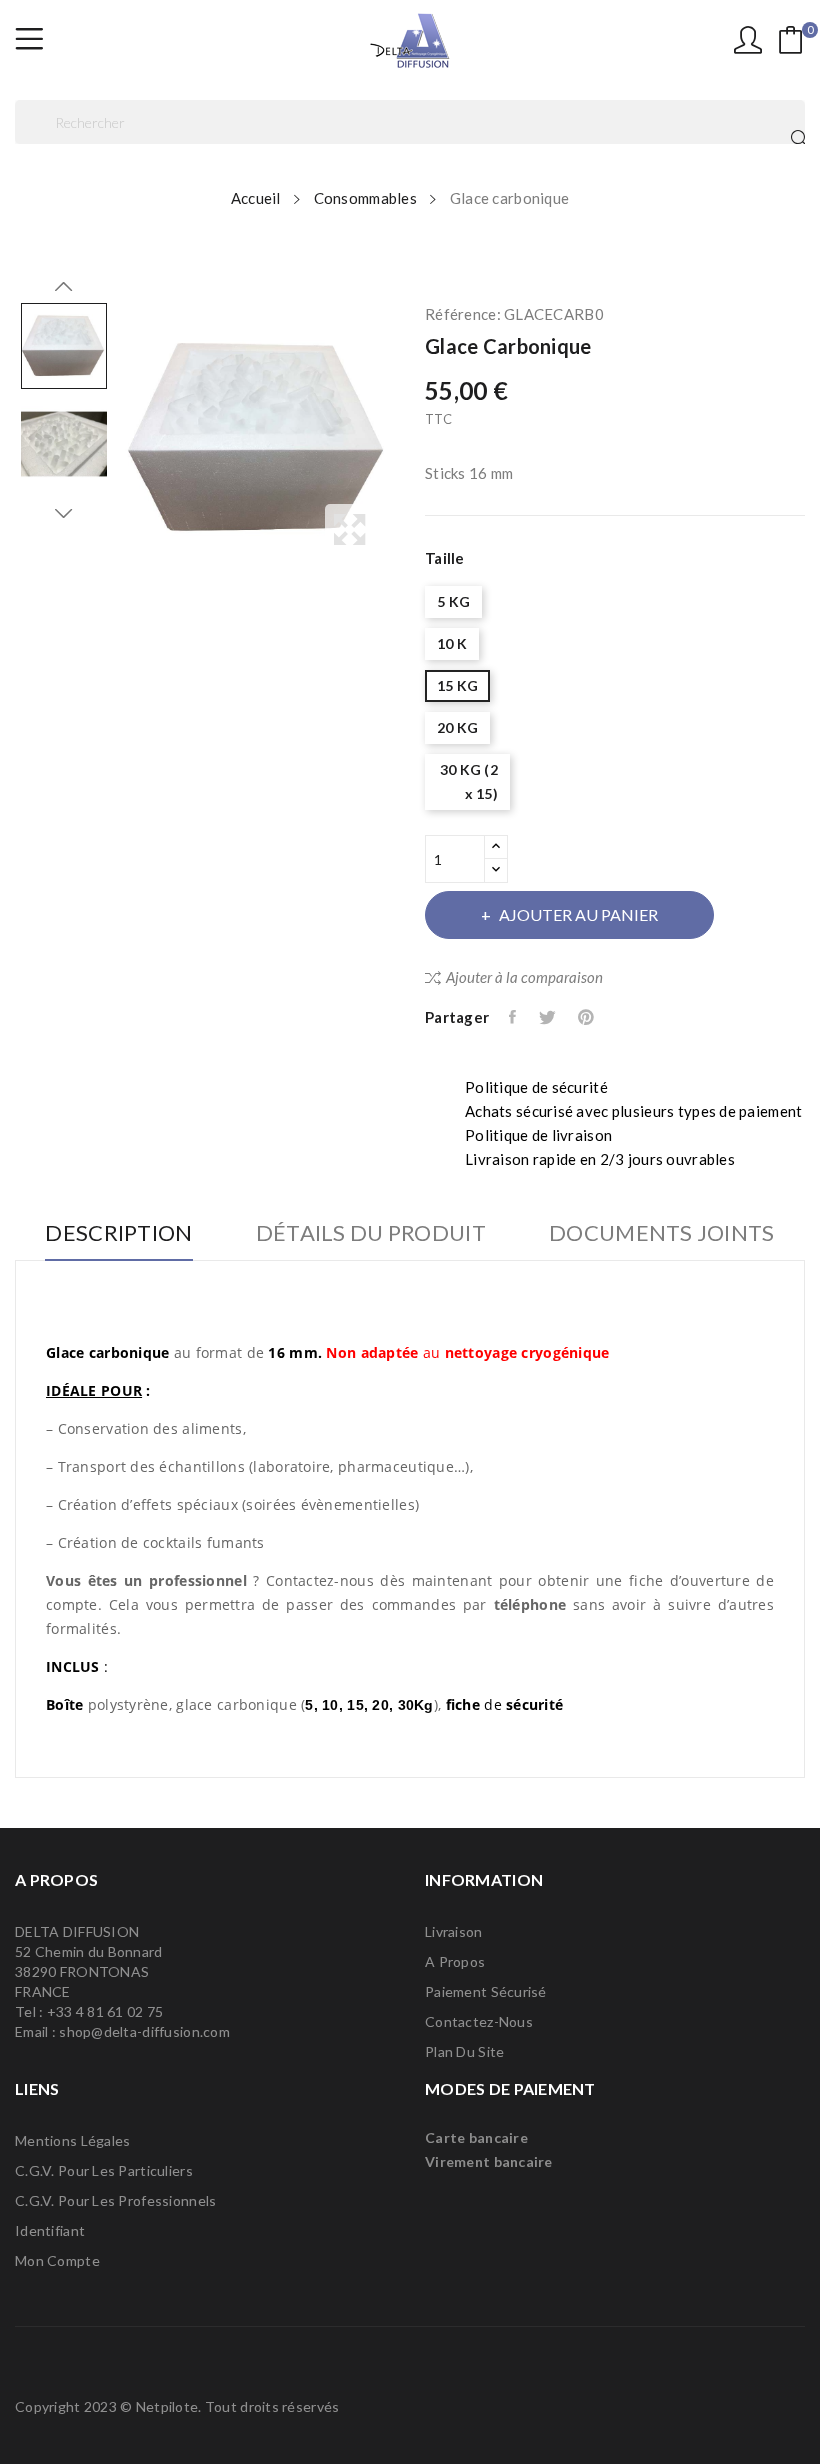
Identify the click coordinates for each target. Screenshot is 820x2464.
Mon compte (57, 2260)
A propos (455, 1961)
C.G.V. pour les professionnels (115, 2200)
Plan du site (464, 2051)
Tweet (548, 1017)
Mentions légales (72, 2140)
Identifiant (50, 2230)
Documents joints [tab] (661, 1233)
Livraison (454, 1931)
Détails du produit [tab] (371, 1233)
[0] (791, 40)
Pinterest (587, 1017)
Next (64, 513)
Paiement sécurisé (486, 1991)
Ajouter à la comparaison (524, 977)
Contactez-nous (479, 2021)
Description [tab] (118, 1233)
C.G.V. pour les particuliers (104, 2170)
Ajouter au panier (578, 914)
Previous (64, 287)
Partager (514, 1017)
